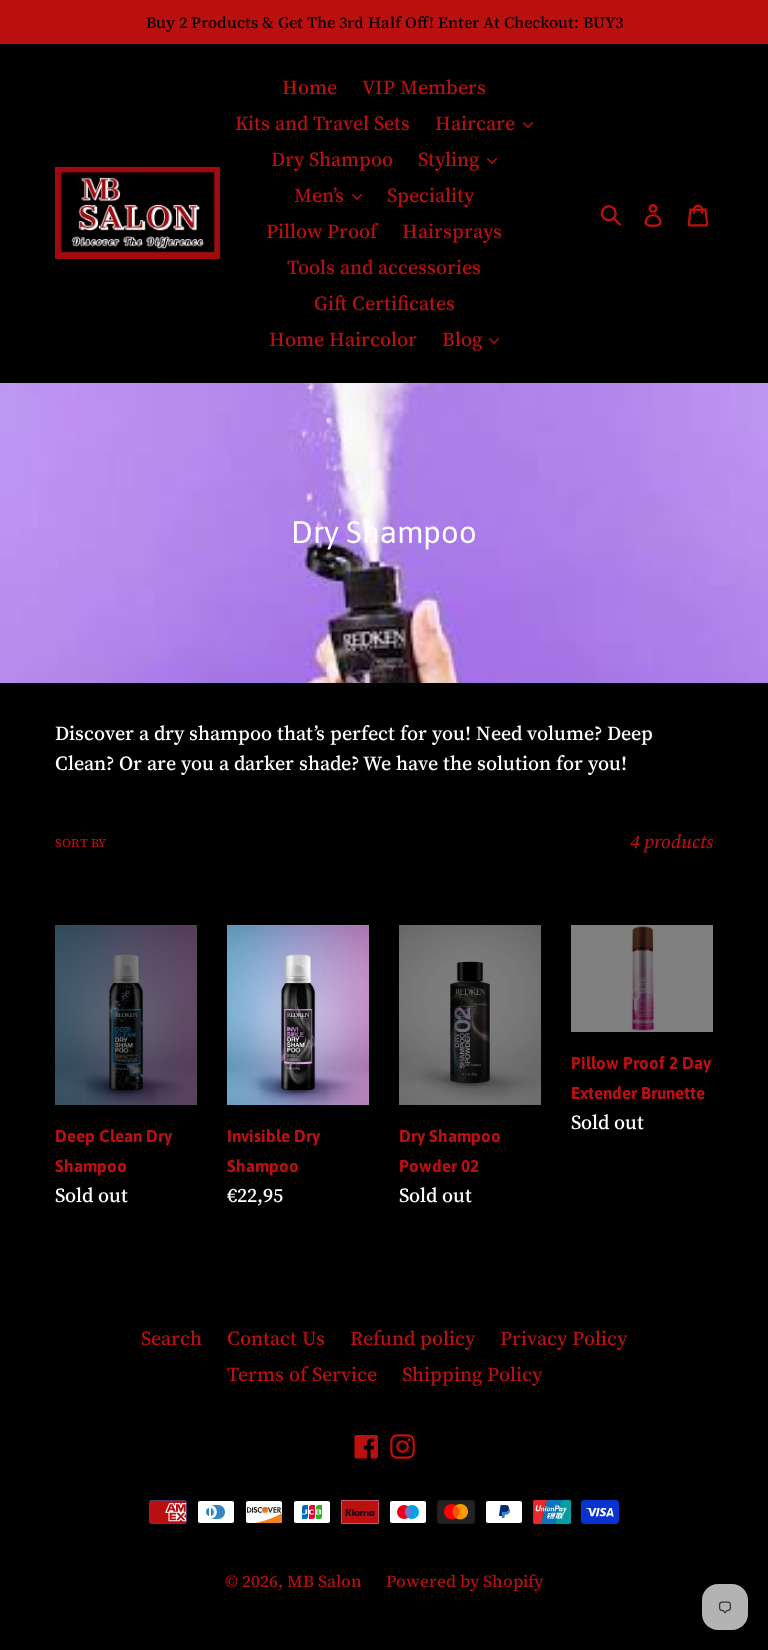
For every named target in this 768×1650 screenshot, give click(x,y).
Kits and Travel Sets (322, 123)
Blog (464, 339)
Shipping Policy (472, 1374)
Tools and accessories (384, 267)
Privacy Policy (563, 1338)
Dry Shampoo (332, 159)
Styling (451, 159)
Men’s (321, 195)
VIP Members (424, 87)
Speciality (430, 195)
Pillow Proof (321, 231)
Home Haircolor (343, 339)
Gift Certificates (384, 303)
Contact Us (276, 1338)
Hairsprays (452, 231)
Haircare (477, 123)
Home (309, 87)
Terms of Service (302, 1374)
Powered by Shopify (464, 1581)
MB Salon (326, 1581)
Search (171, 1338)
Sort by (80, 843)
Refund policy (412, 1338)
